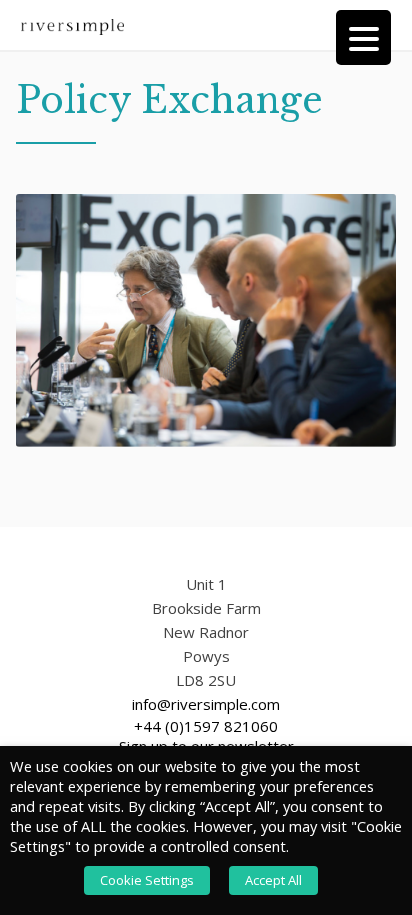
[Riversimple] (72, 25)
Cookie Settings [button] (147, 880)
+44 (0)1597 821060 (206, 726)
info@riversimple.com (206, 704)
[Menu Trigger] (363, 37)
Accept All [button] (273, 880)
